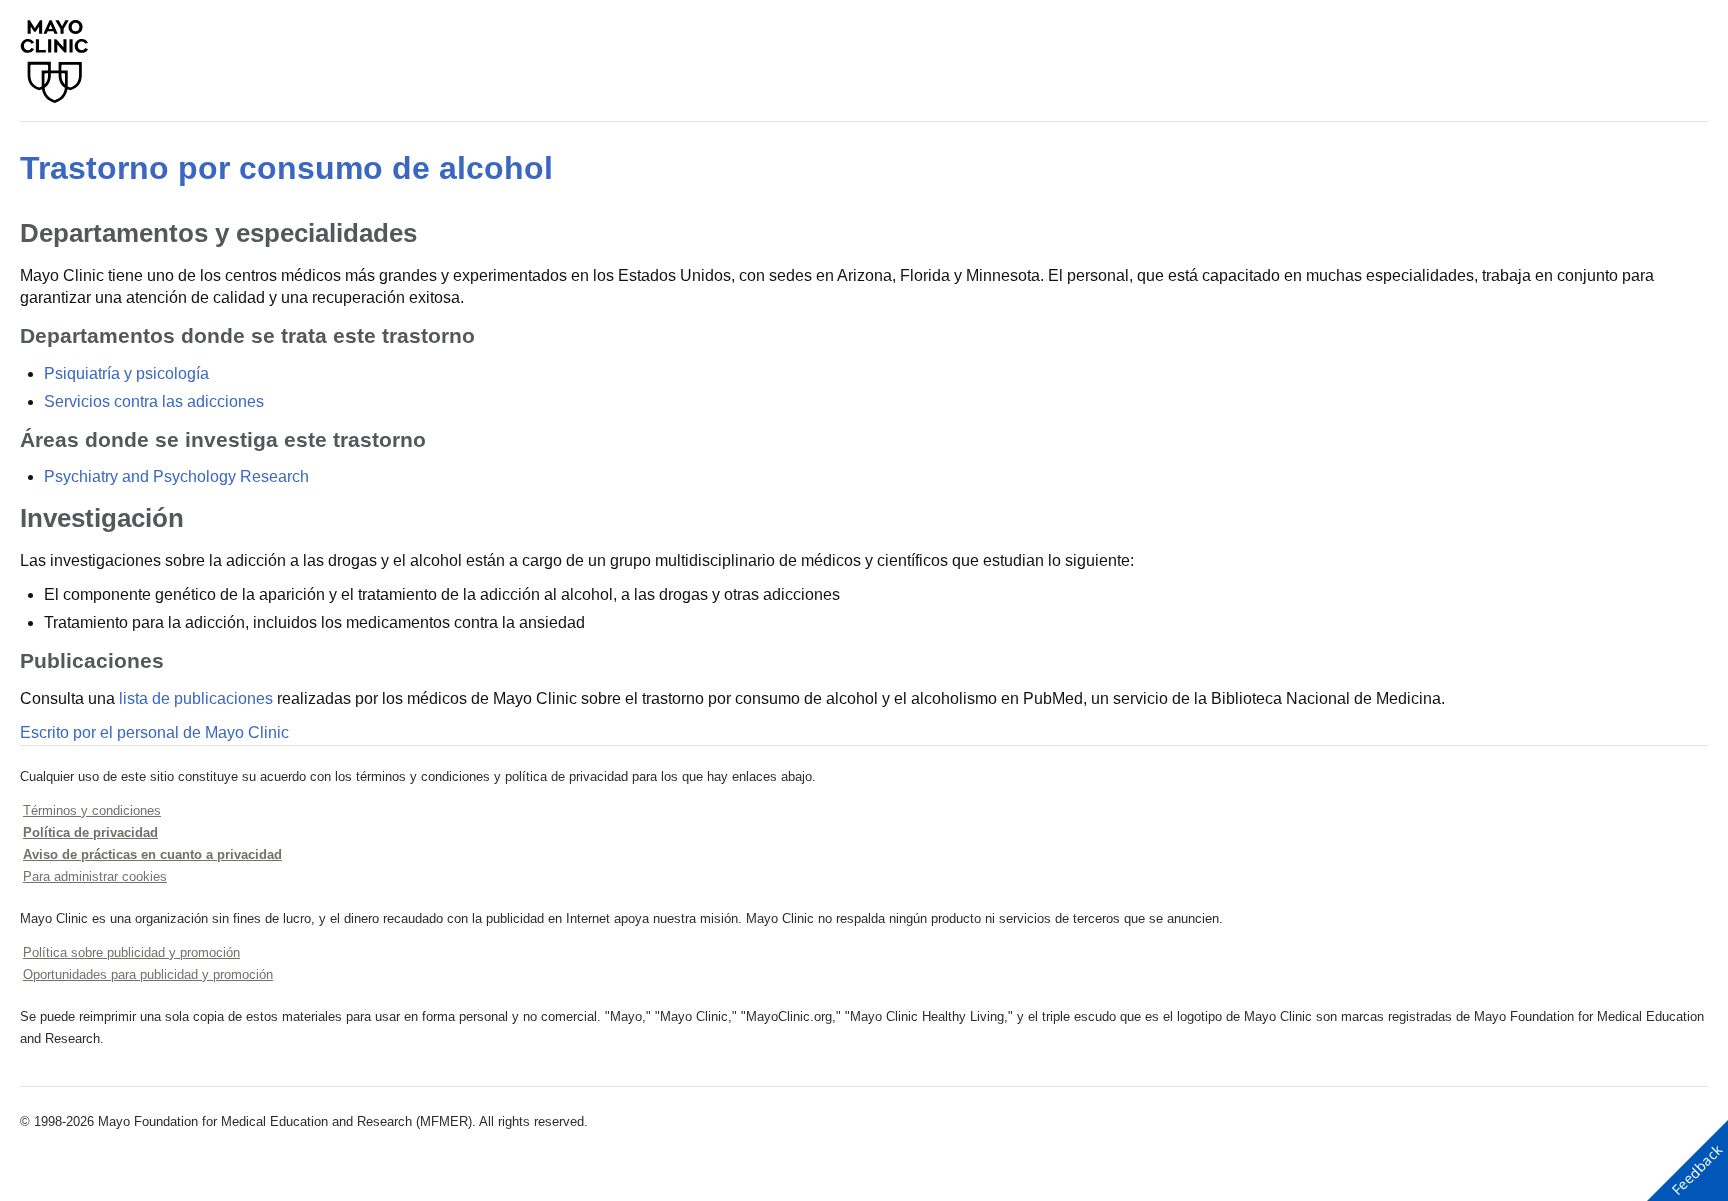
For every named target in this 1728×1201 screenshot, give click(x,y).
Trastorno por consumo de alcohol (286, 168)
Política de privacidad (90, 832)
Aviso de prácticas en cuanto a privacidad (152, 854)
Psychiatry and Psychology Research (176, 476)
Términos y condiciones (92, 810)
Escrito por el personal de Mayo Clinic (154, 732)
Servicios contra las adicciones (154, 401)
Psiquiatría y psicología (126, 373)
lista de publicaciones (196, 698)
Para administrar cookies (95, 876)
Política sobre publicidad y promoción (131, 952)
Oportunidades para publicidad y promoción (148, 974)
